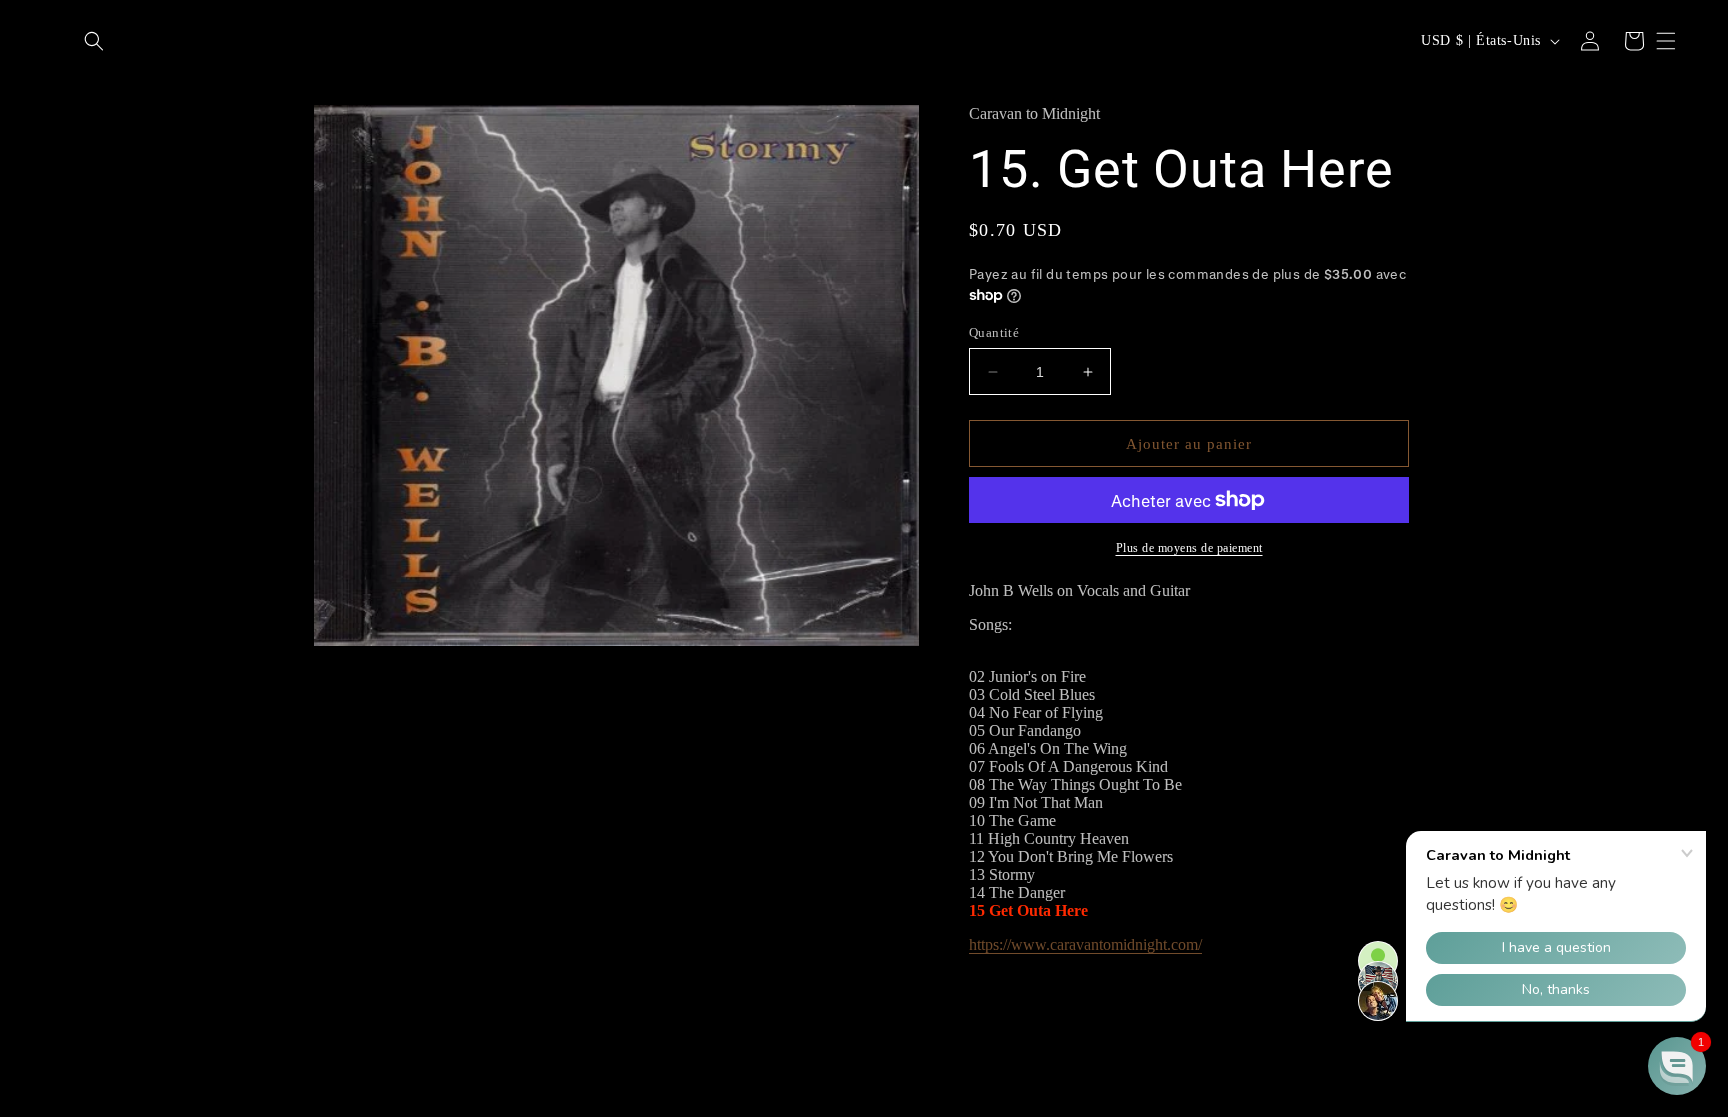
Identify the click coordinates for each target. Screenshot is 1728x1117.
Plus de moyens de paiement (1189, 548)
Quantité (994, 332)
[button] (94, 41)
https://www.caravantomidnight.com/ (1085, 944)
